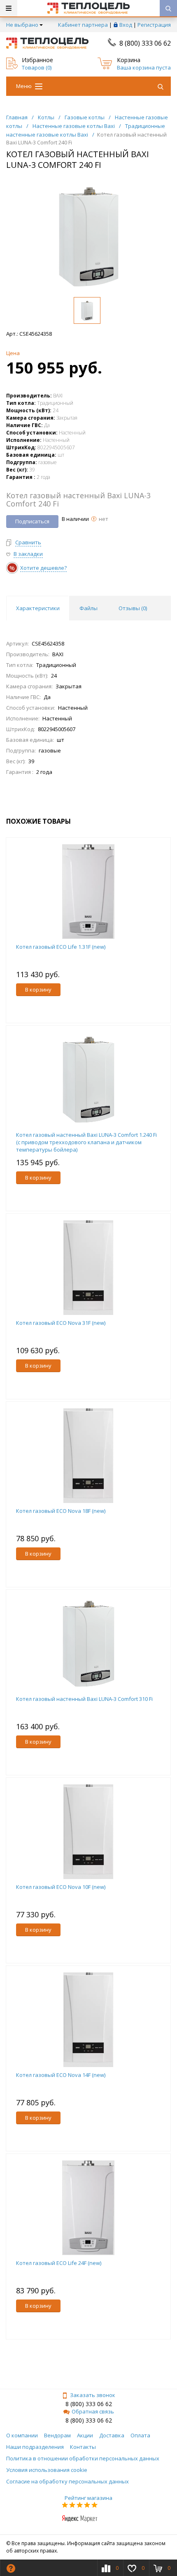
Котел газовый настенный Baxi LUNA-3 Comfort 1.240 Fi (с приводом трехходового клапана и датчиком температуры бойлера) (86, 1142)
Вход (126, 25)
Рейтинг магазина (88, 2498)
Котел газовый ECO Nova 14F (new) (61, 2075)
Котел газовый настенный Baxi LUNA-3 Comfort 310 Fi (84, 1699)
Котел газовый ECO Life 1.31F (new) (61, 947)
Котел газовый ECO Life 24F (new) (59, 2263)
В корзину (38, 990)
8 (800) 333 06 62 (145, 43)
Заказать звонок (93, 2395)
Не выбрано (22, 25)
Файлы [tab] (88, 608)
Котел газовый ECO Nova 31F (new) (61, 1323)
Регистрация (154, 25)
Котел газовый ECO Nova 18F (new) (61, 1511)
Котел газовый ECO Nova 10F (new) (61, 1887)
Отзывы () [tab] (133, 608)
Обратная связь (93, 2411)
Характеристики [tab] (38, 608)
